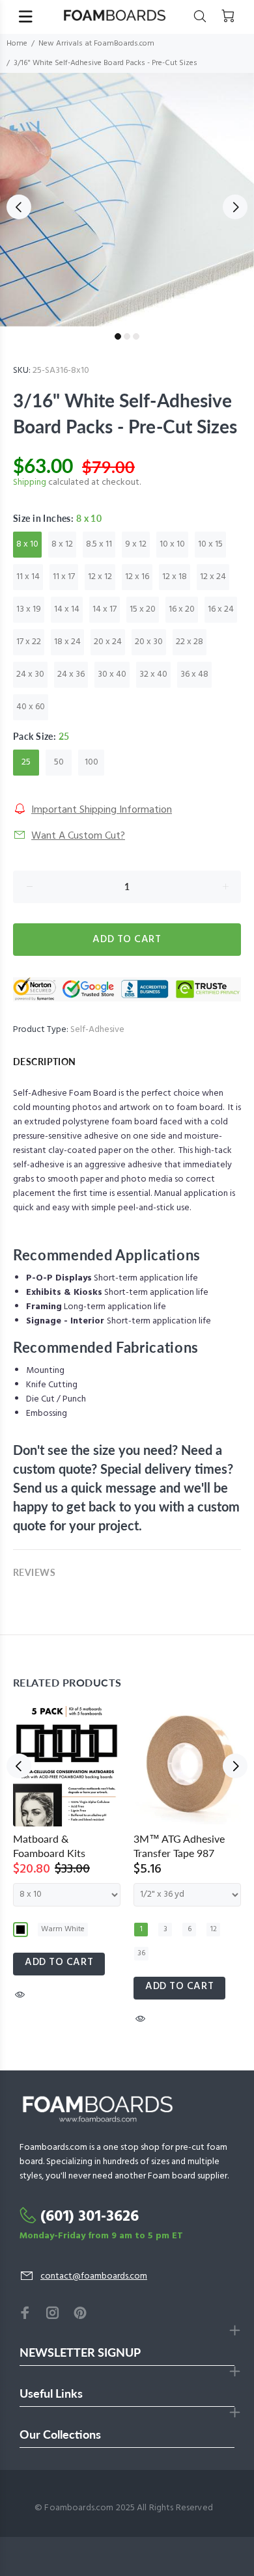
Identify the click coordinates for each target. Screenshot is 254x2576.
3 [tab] (136, 336)
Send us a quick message (85, 1487)
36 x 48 (194, 674)
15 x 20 (143, 609)
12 (214, 1929)
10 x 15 (210, 544)
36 (141, 1953)
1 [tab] (118, 336)
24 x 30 (30, 674)
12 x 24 (213, 577)
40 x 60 (31, 707)
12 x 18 (175, 577)
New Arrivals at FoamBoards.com (96, 44)
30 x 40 (112, 674)
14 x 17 (105, 609)
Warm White (63, 1929)
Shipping (30, 482)
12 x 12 (100, 577)
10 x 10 (172, 544)
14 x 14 (67, 609)
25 (26, 762)
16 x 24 (221, 609)
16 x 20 (182, 609)
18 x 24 (67, 642)
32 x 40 (153, 674)
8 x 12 (62, 544)
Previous (19, 207)
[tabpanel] (127, 200)
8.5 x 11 (99, 544)
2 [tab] (127, 336)
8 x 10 (27, 544)
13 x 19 (29, 609)
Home (17, 44)
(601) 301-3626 (90, 2217)
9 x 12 (136, 544)
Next (235, 207)
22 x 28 (190, 642)
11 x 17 (64, 577)
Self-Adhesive (97, 1030)
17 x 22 (29, 642)
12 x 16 (137, 577)
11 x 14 (28, 577)
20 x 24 (108, 642)
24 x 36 (71, 674)
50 (59, 762)
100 (92, 762)
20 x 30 (149, 642)
